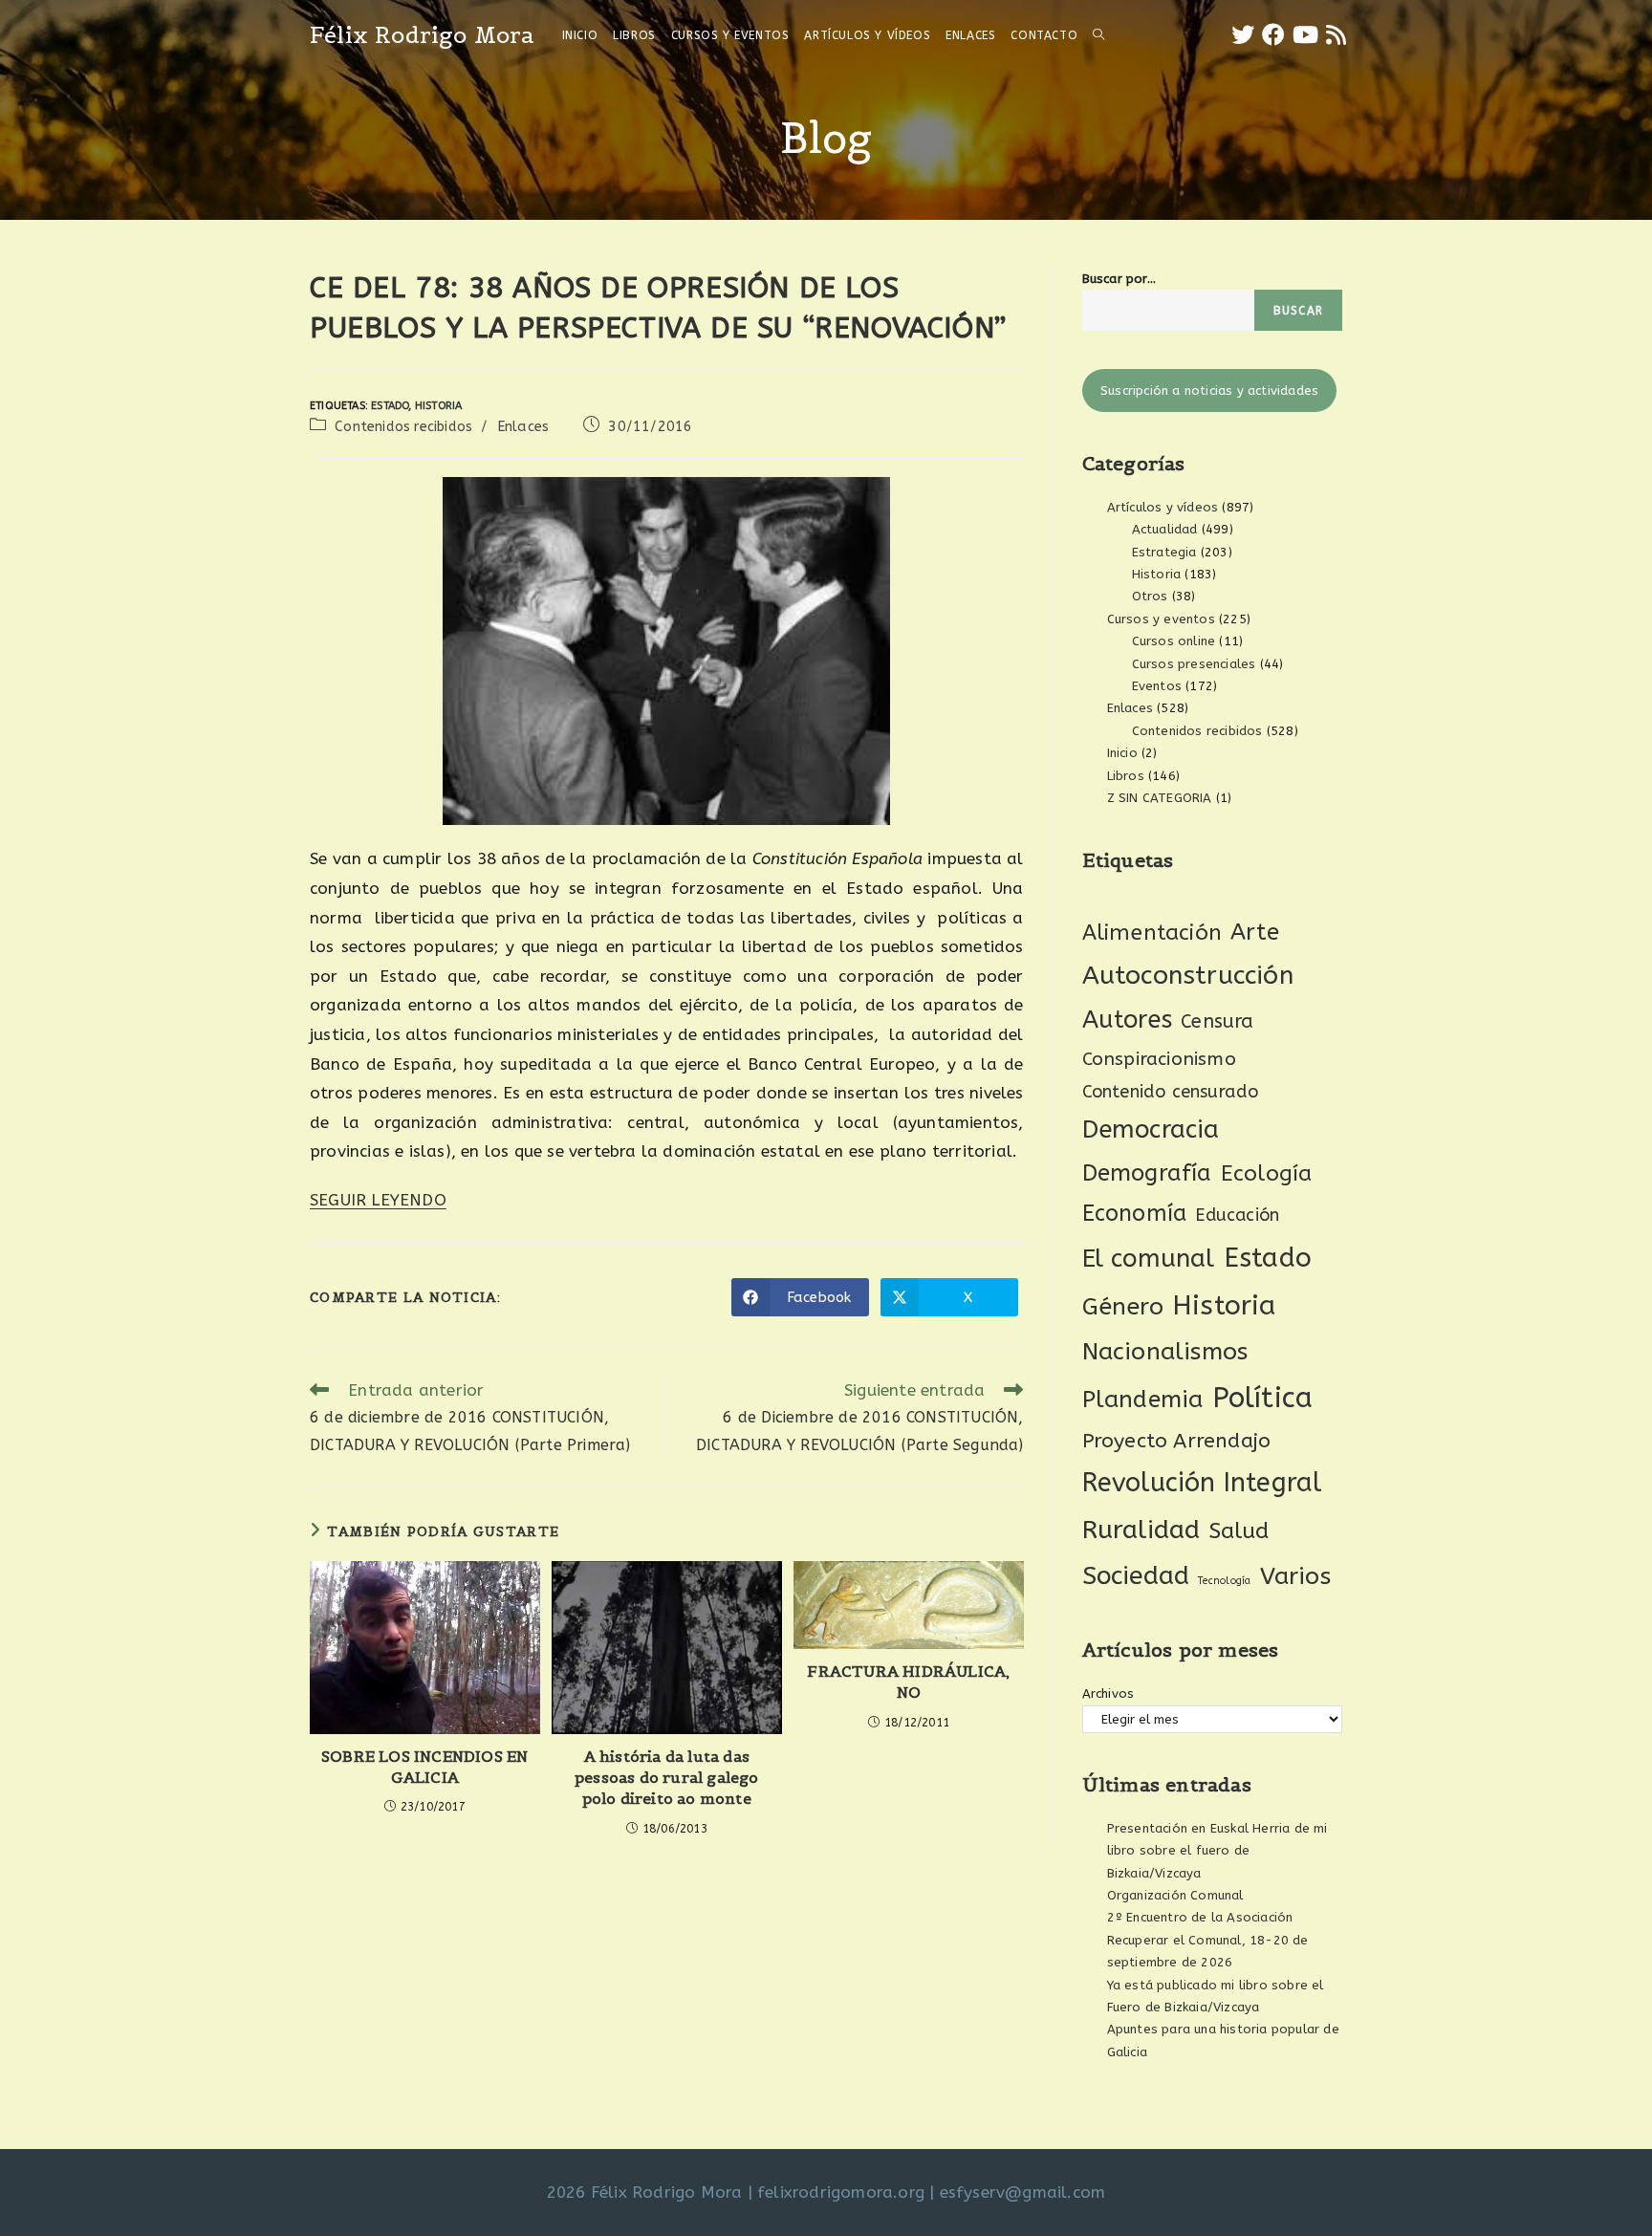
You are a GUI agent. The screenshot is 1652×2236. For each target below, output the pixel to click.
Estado (390, 406)
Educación (1237, 1215)
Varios (1295, 1576)
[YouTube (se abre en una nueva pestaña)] (1305, 35)
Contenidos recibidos (403, 427)
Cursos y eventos (1161, 619)
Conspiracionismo (1159, 1059)
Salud (1239, 1531)
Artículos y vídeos (1163, 507)
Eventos (1157, 686)
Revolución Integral (1202, 1483)
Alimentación (1152, 933)
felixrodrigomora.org (841, 2192)
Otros (1150, 596)
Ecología (1267, 1173)
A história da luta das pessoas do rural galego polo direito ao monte (667, 1778)
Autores (1127, 1020)
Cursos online (1174, 641)
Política (1263, 1398)
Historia (439, 406)
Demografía (1147, 1173)
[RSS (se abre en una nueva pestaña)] (1336, 35)
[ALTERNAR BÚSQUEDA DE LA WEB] (1098, 35)
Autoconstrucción (1188, 976)
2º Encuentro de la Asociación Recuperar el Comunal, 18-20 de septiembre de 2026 (1208, 1940)
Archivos (1109, 1693)
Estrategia (1164, 552)
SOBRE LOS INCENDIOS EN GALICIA (424, 1767)
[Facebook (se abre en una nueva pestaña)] (1273, 35)
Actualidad (1165, 529)
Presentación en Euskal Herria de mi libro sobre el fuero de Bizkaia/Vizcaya (1217, 1851)
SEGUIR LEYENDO (378, 1200)
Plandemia (1143, 1399)
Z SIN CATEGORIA (1160, 798)
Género (1123, 1307)
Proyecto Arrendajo (1177, 1441)
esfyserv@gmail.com (1023, 2192)
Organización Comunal (1175, 1895)
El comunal (1149, 1259)
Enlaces (523, 427)
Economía (1135, 1214)
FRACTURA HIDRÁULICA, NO (908, 1682)
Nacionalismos (1165, 1352)
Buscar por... (1119, 279)
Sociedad (1136, 1576)
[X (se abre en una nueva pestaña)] (1243, 35)
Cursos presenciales (1194, 664)
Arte (1255, 932)
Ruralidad (1141, 1530)
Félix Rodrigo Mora (423, 35)
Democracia (1151, 1129)
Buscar (1298, 311)
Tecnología (1224, 1581)
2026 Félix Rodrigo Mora (645, 2192)
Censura (1217, 1021)
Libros (1126, 776)
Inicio (1122, 753)
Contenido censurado (1171, 1092)
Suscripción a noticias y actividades (1209, 391)
